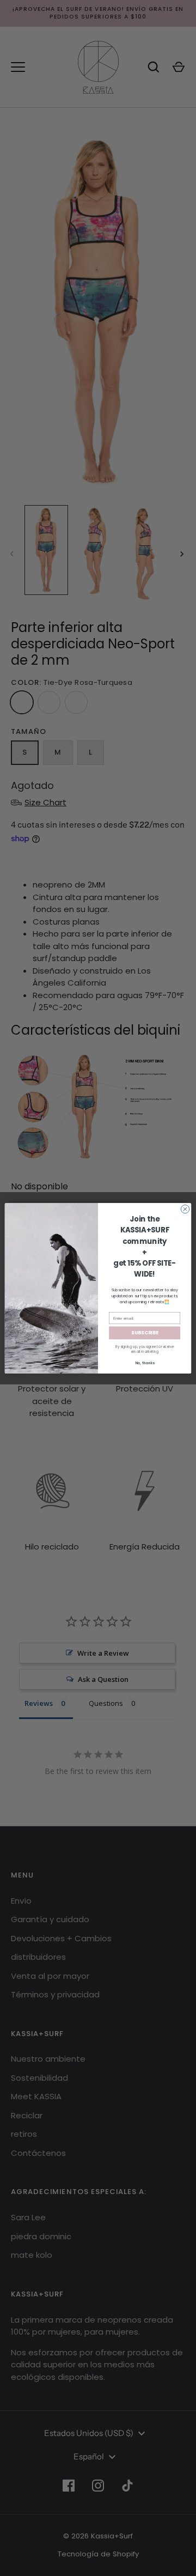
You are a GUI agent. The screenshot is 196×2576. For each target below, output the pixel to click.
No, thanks (145, 1363)
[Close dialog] (185, 1209)
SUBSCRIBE (145, 1333)
